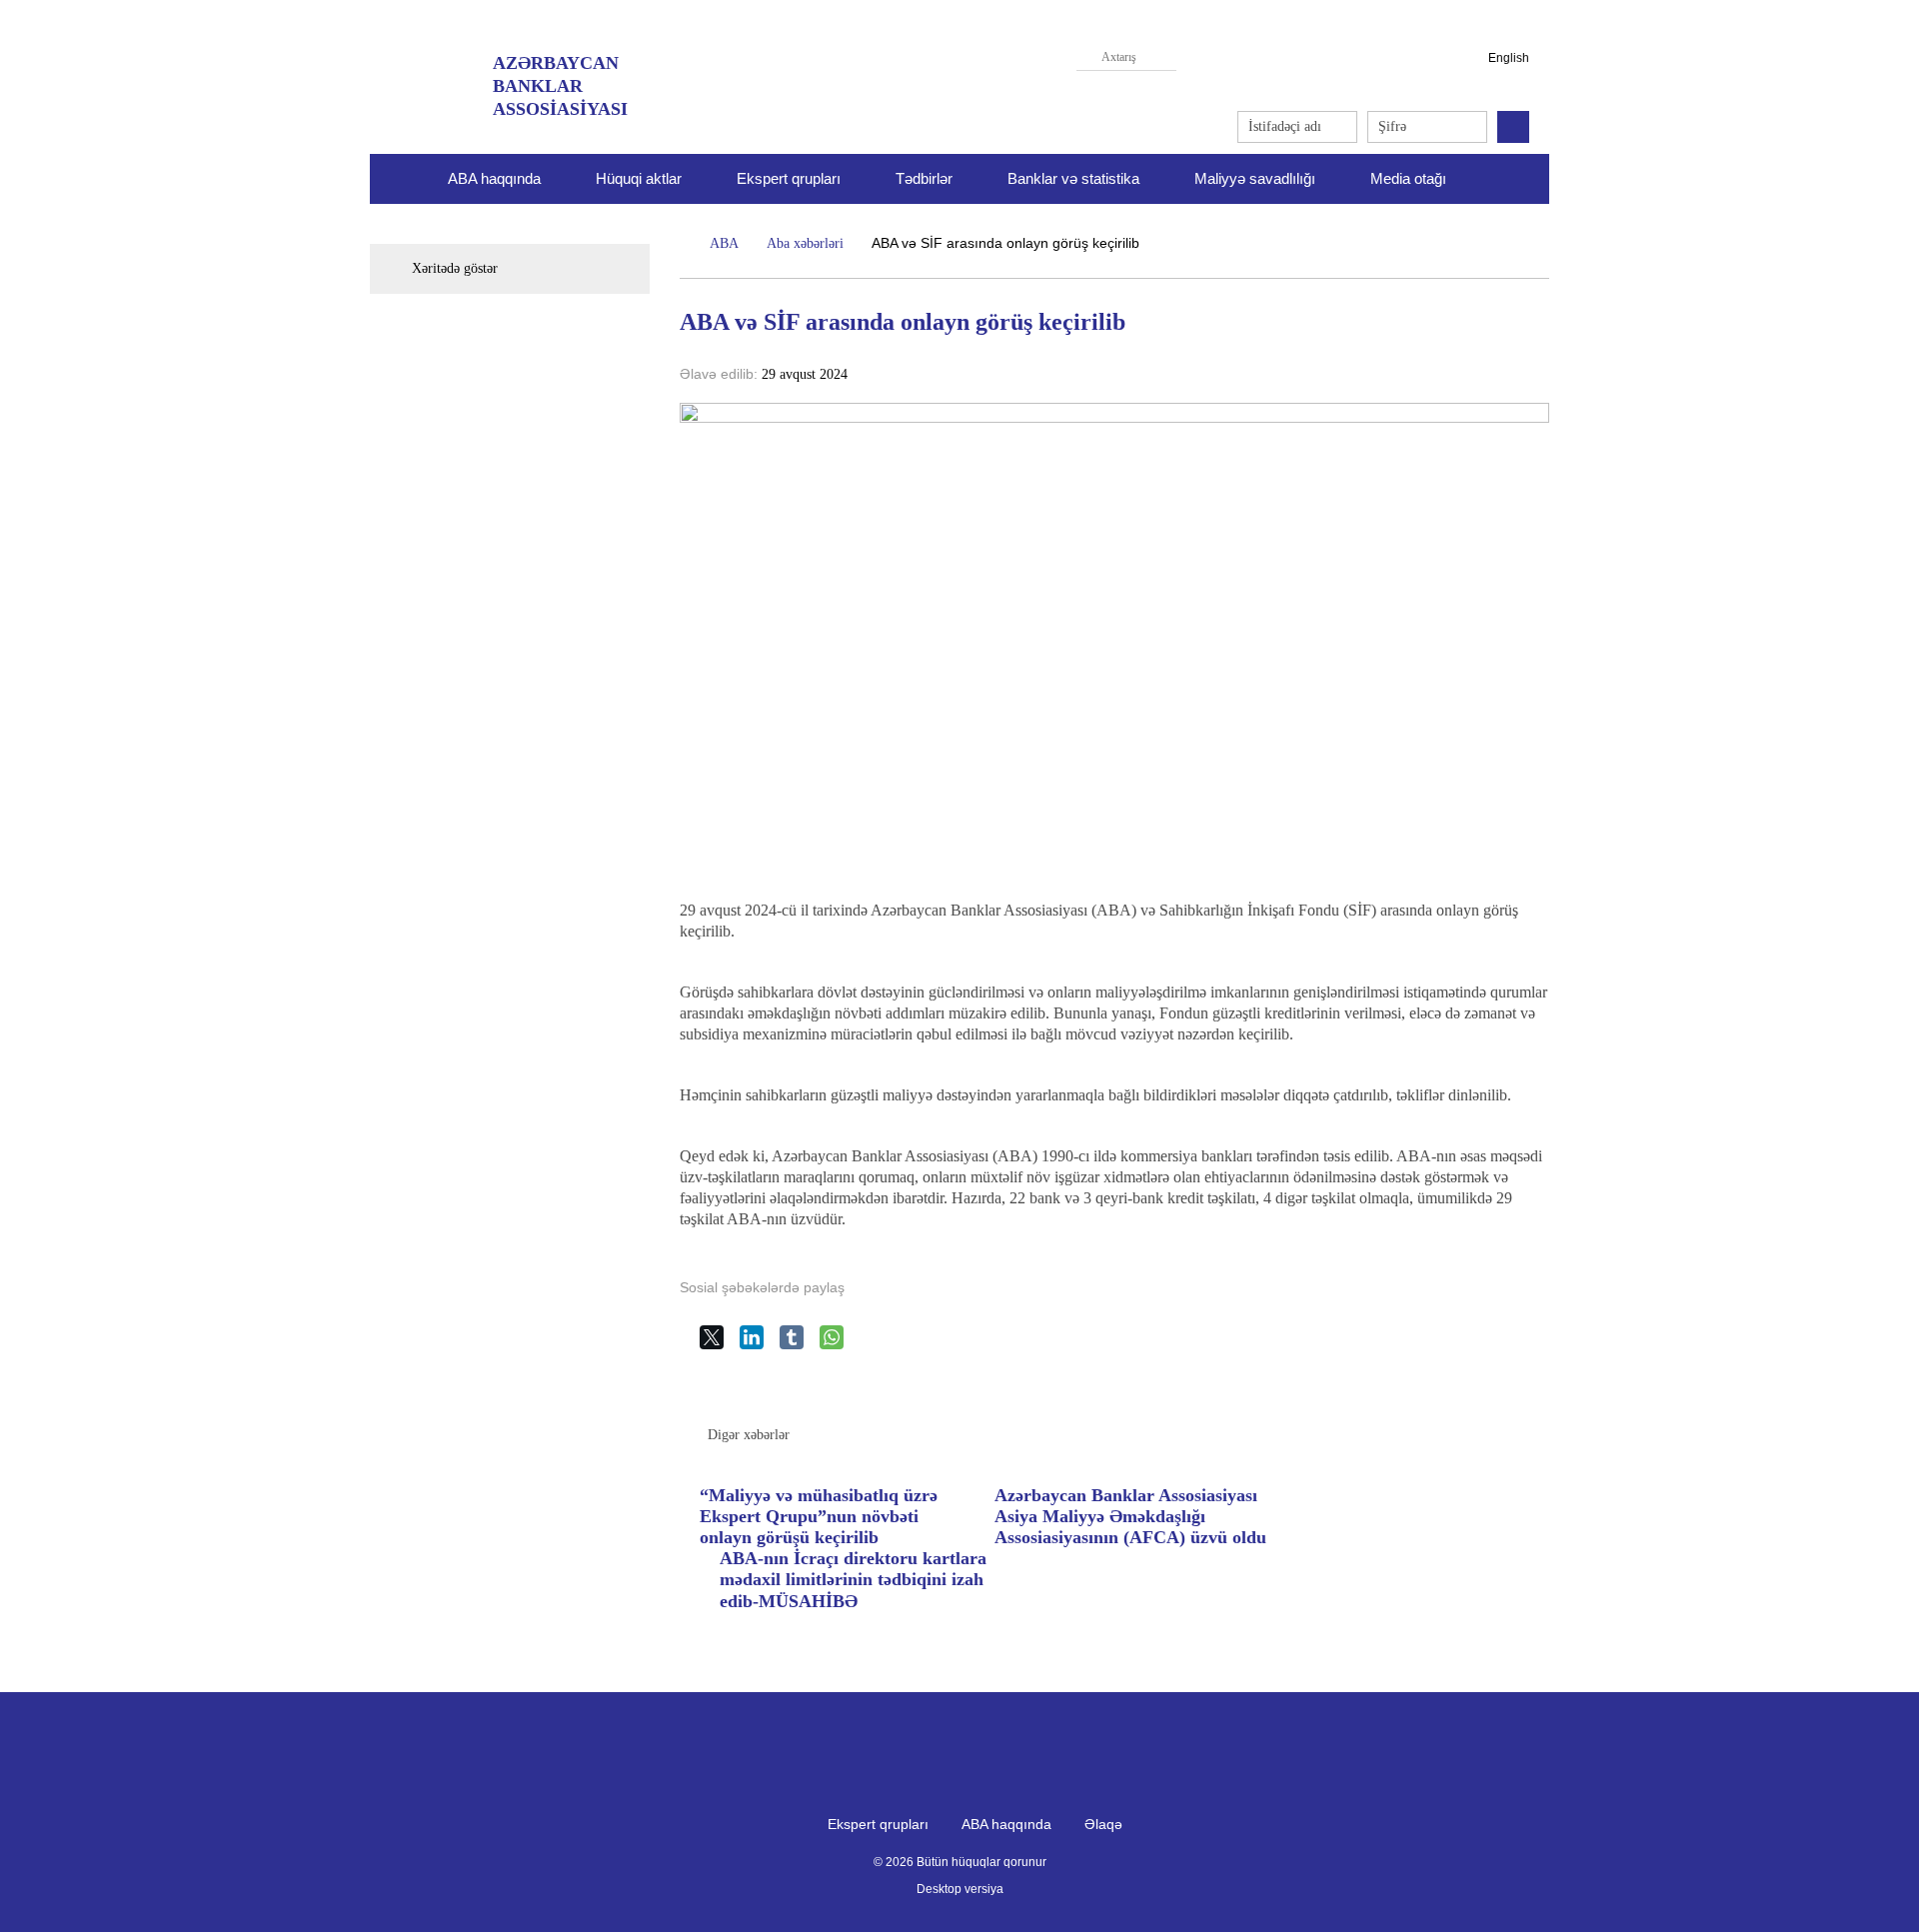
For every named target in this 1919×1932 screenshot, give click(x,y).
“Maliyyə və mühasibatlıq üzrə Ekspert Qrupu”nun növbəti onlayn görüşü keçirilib (819, 1516)
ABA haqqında (1006, 1824)
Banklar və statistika (1073, 178)
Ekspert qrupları (789, 178)
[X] (720, 1345)
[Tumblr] (800, 1345)
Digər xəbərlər (749, 1435)
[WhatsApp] (840, 1345)
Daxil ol (1513, 127)
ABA (724, 243)
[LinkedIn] (760, 1345)
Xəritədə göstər (455, 268)
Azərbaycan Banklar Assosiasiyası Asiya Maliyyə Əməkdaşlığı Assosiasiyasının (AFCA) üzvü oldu (1130, 1516)
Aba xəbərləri (805, 243)
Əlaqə (1103, 1824)
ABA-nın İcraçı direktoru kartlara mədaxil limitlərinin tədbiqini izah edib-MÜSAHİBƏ (853, 1579)
